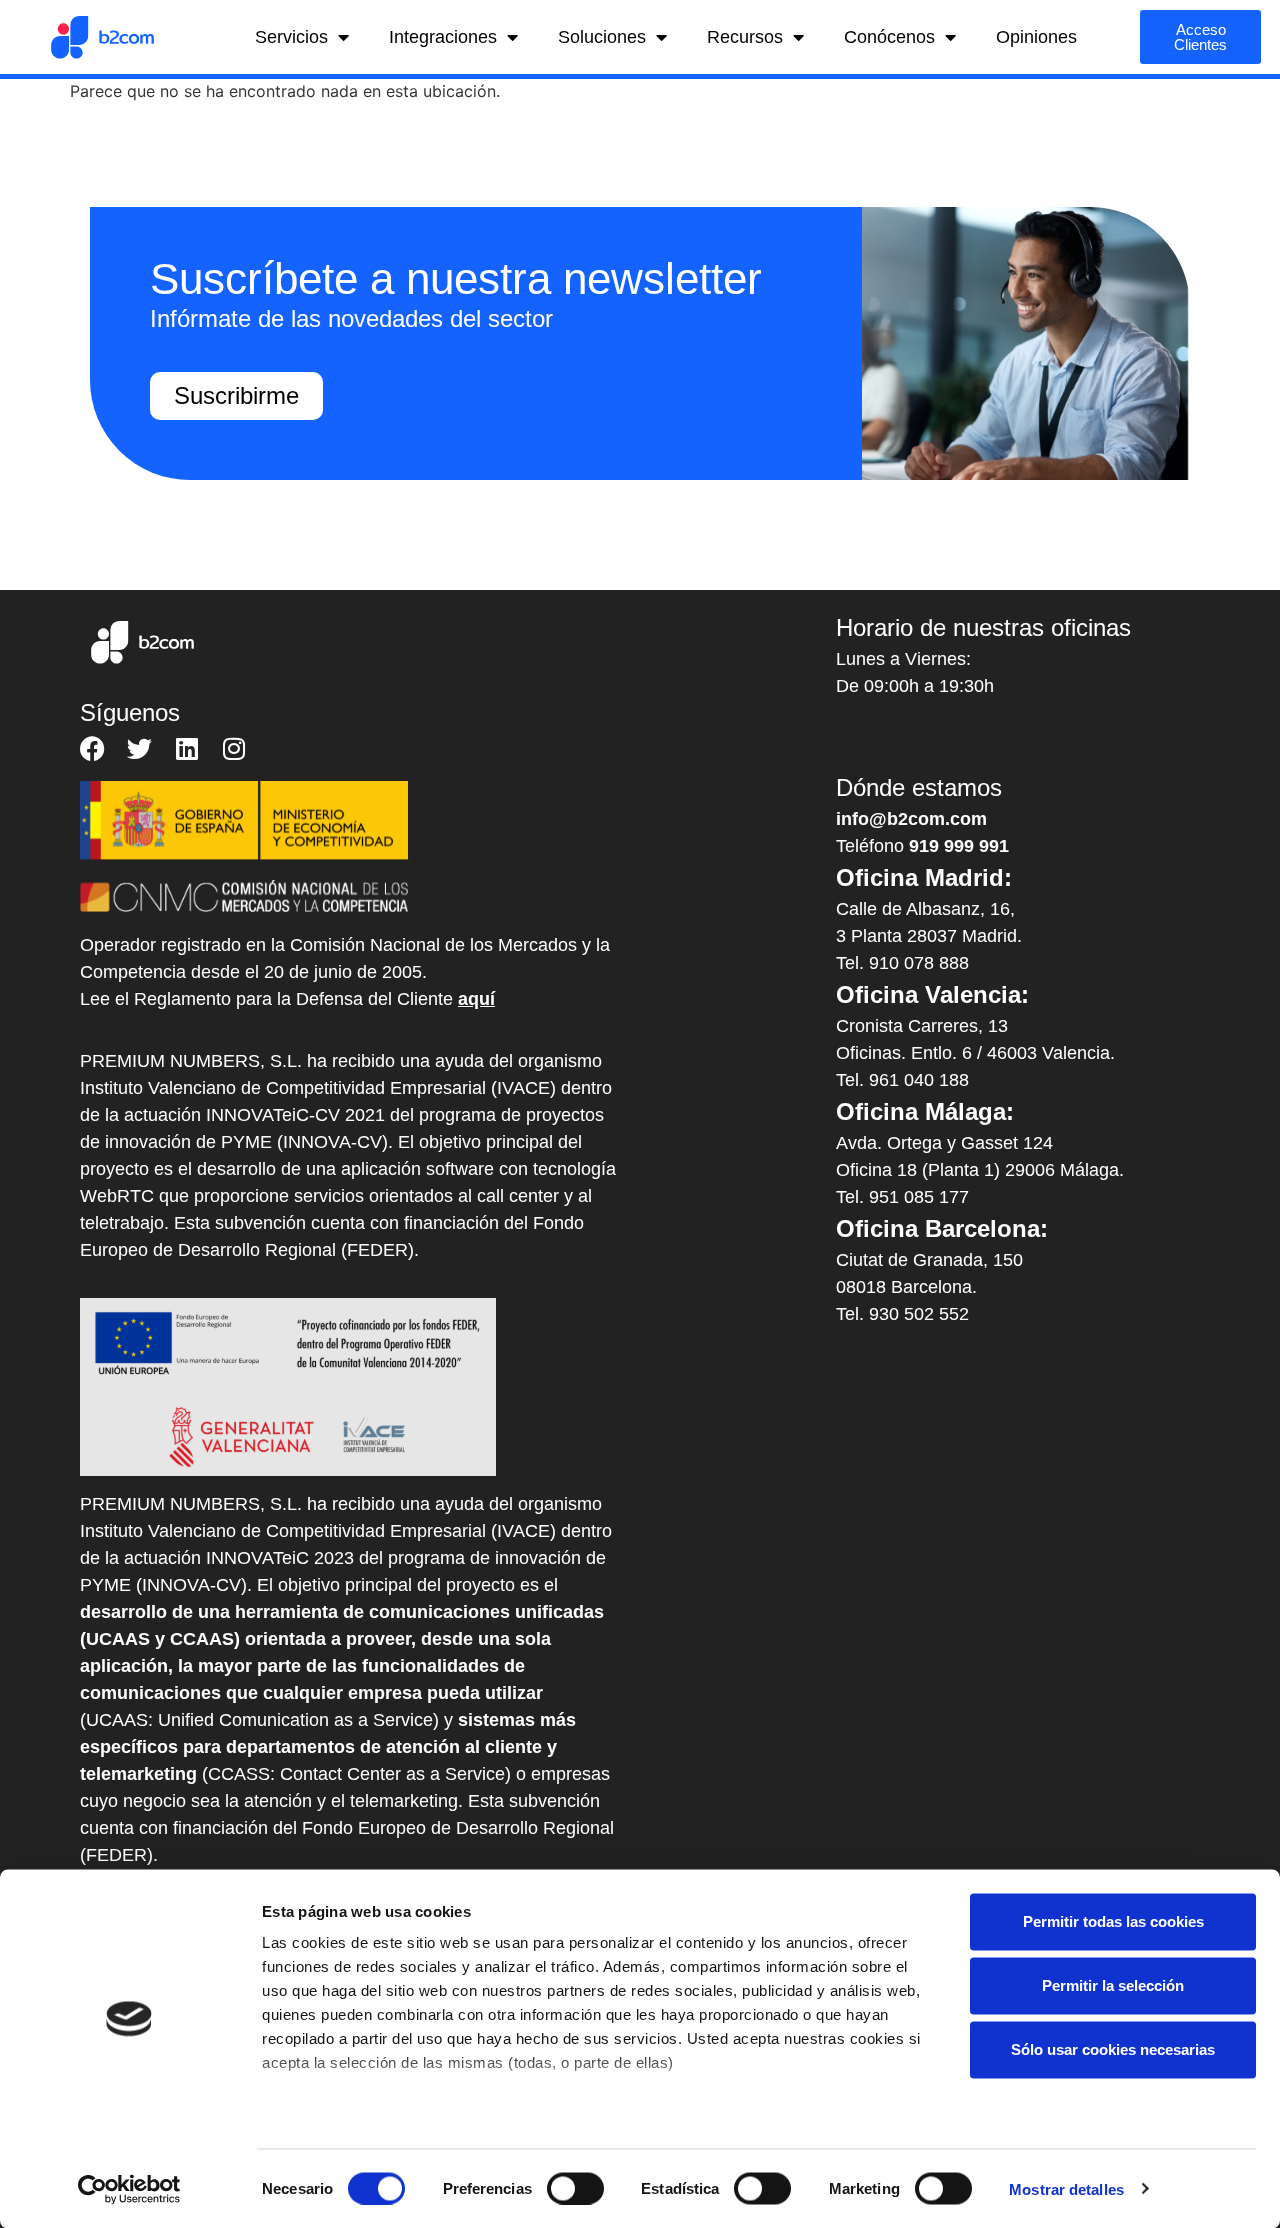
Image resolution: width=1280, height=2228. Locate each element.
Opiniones (1036, 37)
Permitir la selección (1113, 1985)
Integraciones (443, 37)
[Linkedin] (186, 748)
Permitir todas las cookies (1113, 1921)
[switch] (575, 2188)
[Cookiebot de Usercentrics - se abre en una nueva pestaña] (129, 2189)
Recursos (745, 37)
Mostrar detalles (1066, 2188)
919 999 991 (959, 846)
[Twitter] (139, 748)
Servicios (291, 37)
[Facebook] (92, 748)
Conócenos (889, 37)
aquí (476, 999)
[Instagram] (233, 748)
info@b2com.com (911, 819)
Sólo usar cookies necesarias (1113, 2049)
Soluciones (602, 37)
